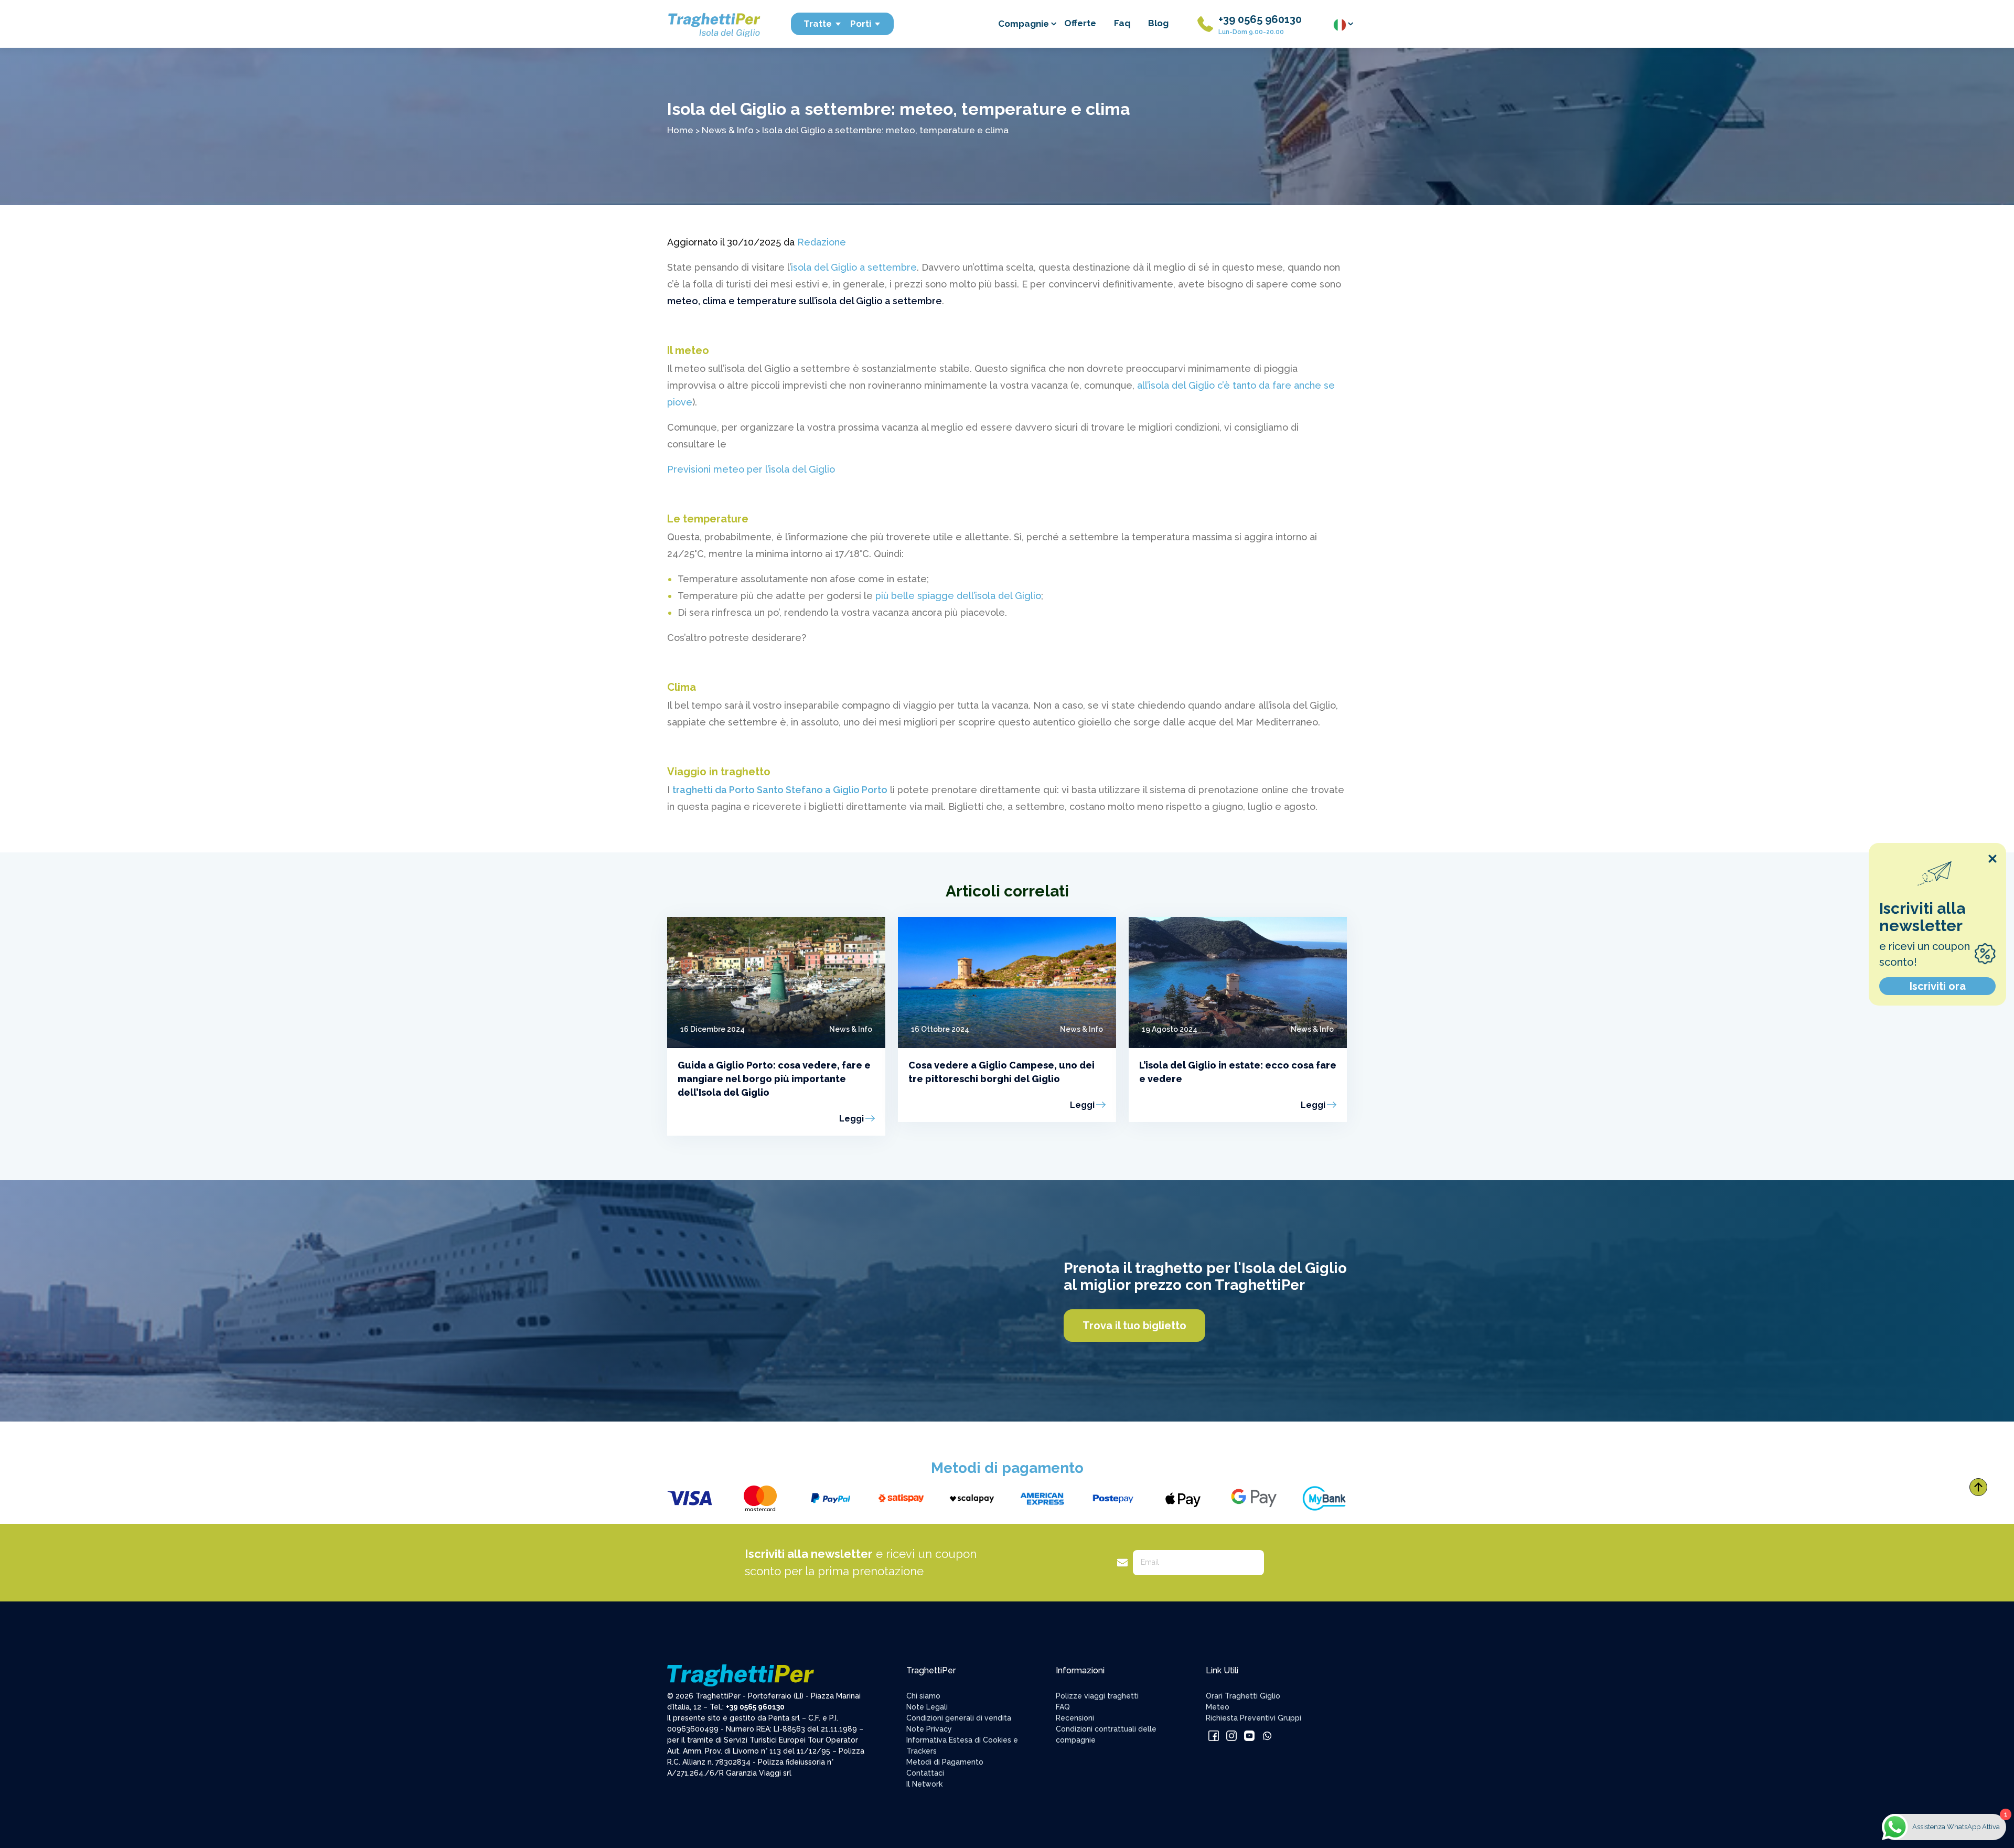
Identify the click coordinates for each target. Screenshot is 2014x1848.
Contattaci (925, 1773)
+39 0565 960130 (1260, 19)
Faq (1122, 23)
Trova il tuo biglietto (1134, 1326)
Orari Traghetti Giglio (1243, 1696)
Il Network (924, 1784)
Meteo (1218, 1707)
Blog (1158, 23)
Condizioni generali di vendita (959, 1718)
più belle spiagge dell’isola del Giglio (958, 596)
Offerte (1080, 23)
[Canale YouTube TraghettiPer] (1250, 1735)
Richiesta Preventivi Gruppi (1254, 1718)
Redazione (822, 242)
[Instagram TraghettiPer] (1233, 1735)
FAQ (1063, 1707)
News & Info (728, 130)
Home (680, 130)
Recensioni (1075, 1718)
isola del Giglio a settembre (854, 267)
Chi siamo (923, 1696)
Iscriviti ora (1938, 986)
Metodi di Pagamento (945, 1762)
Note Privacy (929, 1729)
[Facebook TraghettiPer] (1215, 1735)
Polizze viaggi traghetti (1097, 1696)
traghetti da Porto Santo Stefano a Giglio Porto (780, 790)
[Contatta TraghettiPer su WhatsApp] (1267, 1735)
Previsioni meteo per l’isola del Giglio (751, 469)
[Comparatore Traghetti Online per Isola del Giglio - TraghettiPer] (713, 23)
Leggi (851, 1119)
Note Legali (927, 1707)
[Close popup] (1992, 859)
